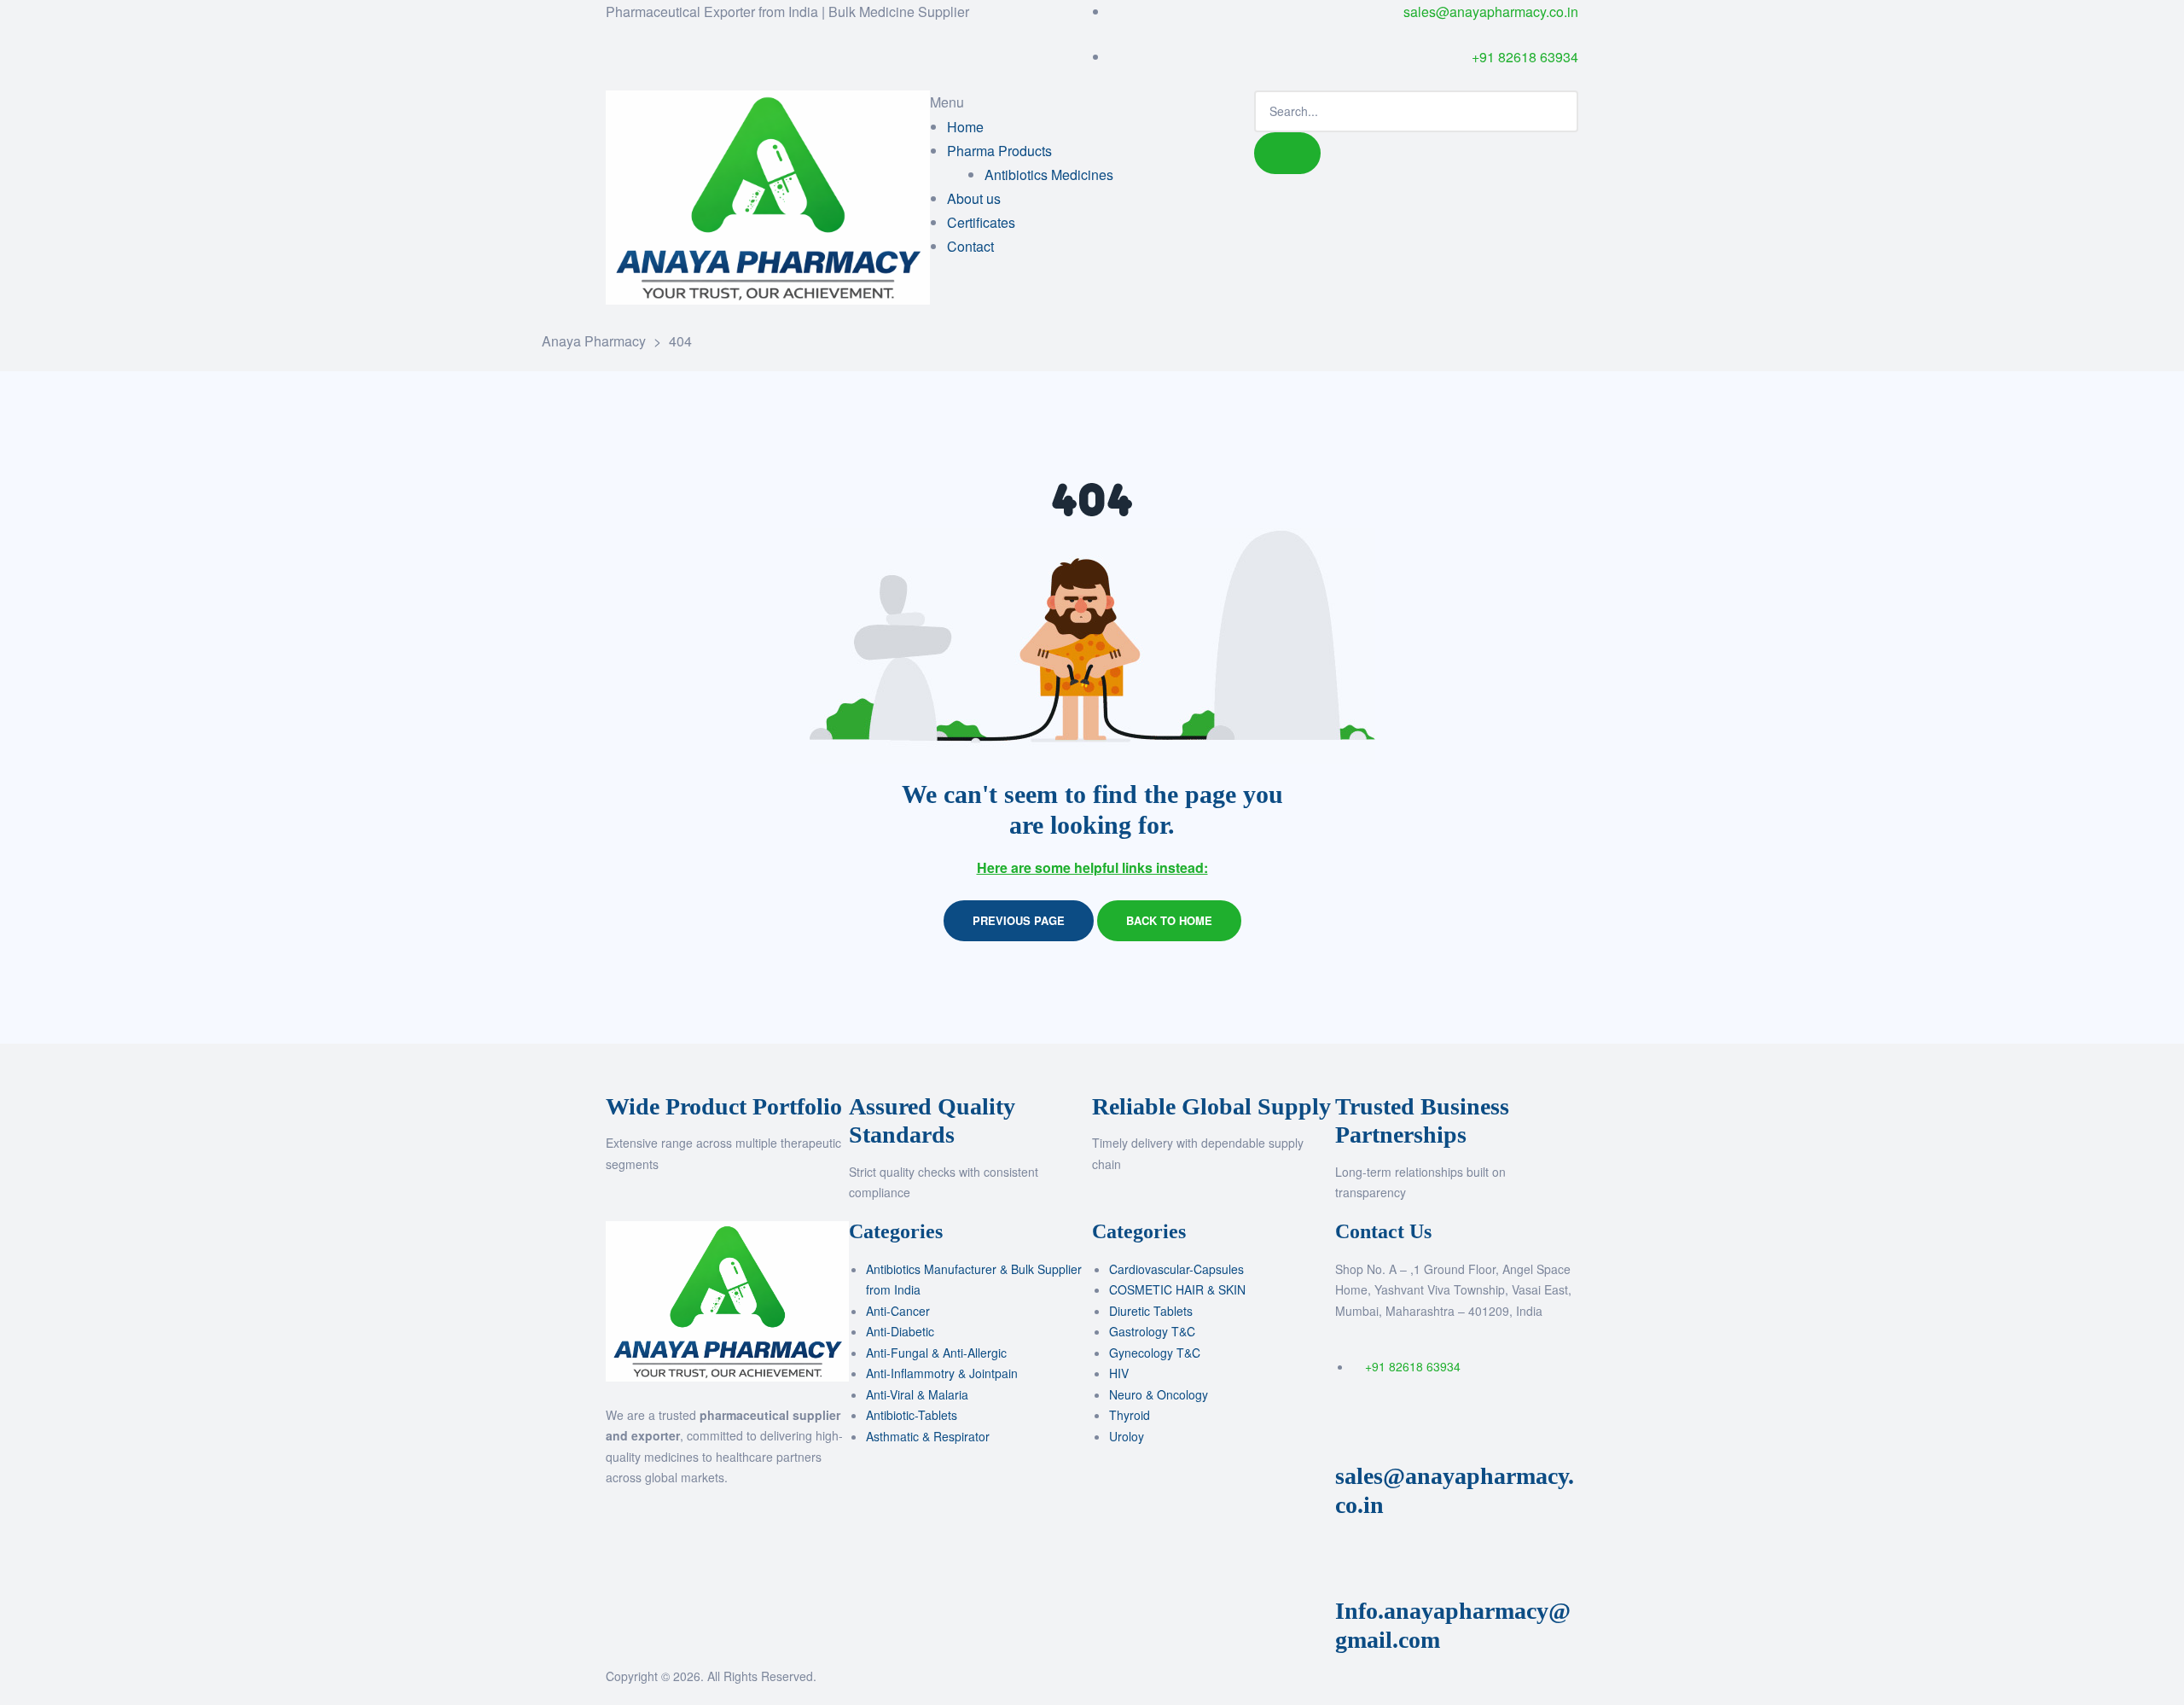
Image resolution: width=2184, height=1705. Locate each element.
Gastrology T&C (1152, 1331)
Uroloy (1127, 1436)
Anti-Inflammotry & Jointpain (942, 1373)
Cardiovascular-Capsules (1176, 1269)
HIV (1119, 1373)
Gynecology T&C (1155, 1353)
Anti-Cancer (898, 1311)
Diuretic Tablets (1151, 1311)
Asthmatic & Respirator (928, 1436)
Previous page (1019, 920)
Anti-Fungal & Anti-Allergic (936, 1353)
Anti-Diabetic (900, 1331)
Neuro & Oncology (1159, 1394)
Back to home (1169, 920)
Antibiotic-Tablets (912, 1415)
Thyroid (1130, 1415)
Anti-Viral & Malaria (917, 1394)
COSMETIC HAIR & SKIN (1177, 1289)
